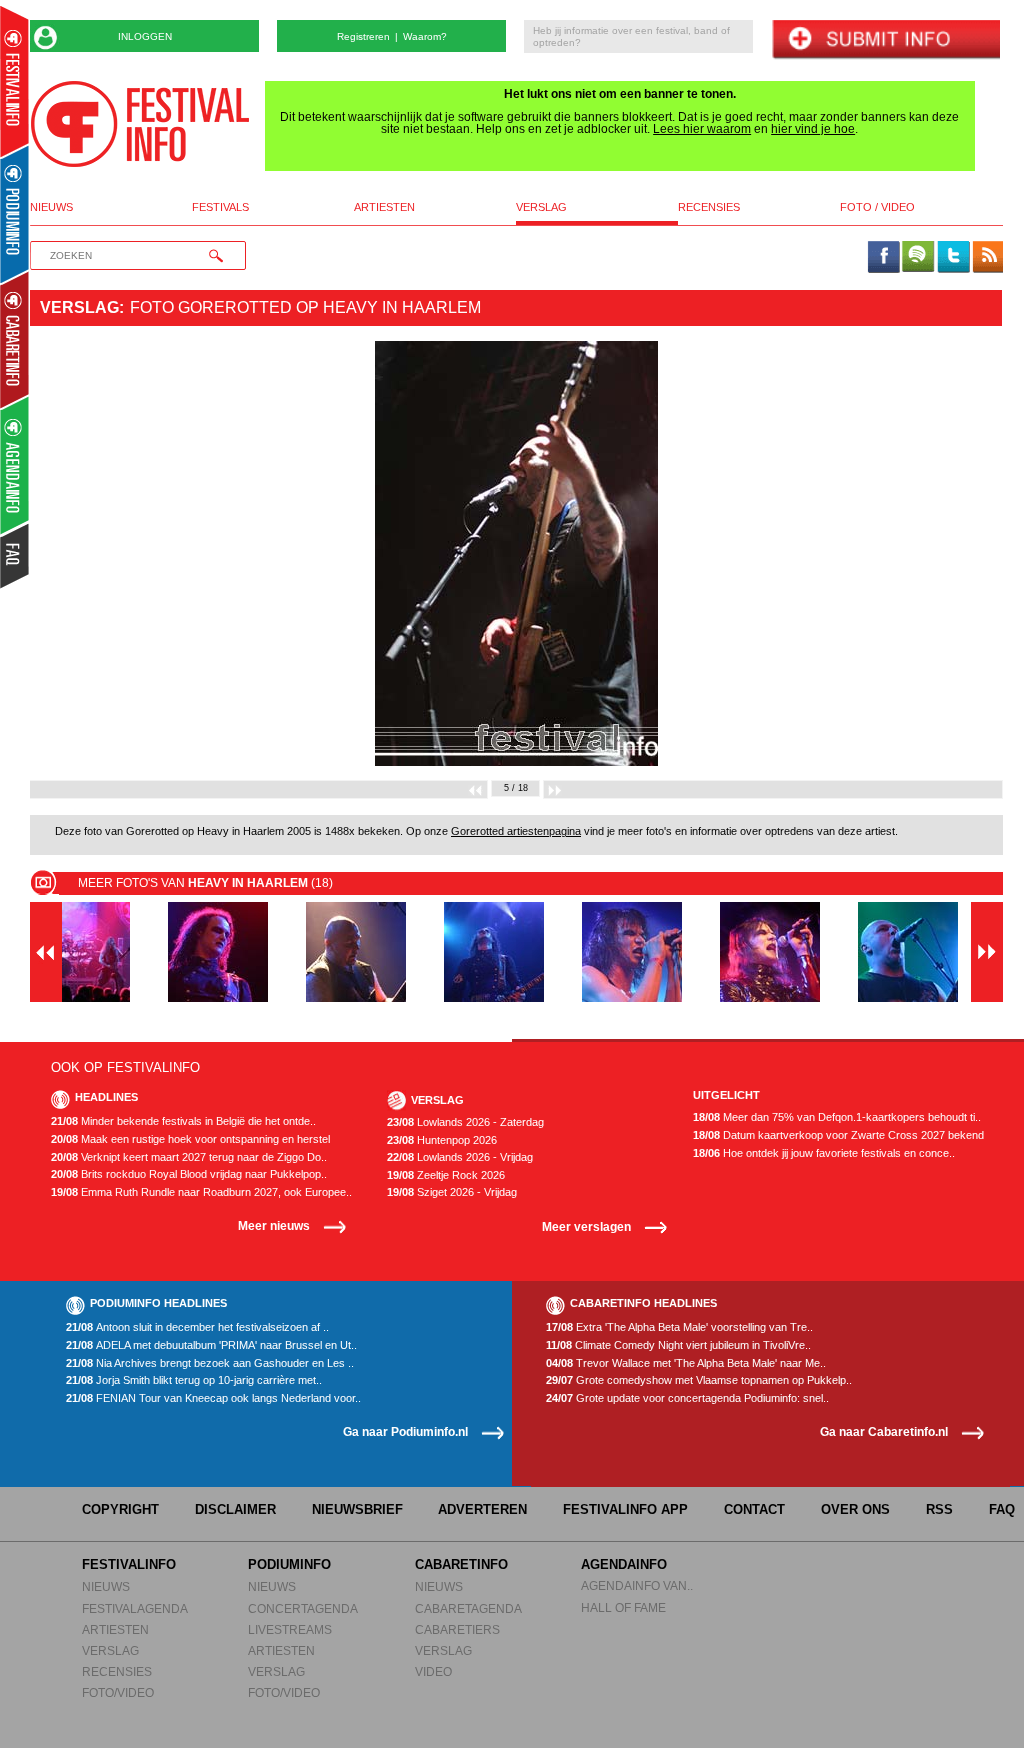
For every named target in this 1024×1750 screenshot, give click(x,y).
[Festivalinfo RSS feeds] (988, 258)
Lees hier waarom (702, 129)
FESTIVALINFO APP (625, 1509)
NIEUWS (106, 1586)
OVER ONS (855, 1509)
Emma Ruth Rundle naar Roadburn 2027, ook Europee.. (201, 1192)
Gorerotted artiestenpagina (516, 831)
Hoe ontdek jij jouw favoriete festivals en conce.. (824, 1153)
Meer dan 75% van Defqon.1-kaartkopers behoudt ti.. (837, 1117)
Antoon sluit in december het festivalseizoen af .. (197, 1327)
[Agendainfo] (15, 465)
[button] (103, 553)
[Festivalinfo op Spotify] (918, 258)
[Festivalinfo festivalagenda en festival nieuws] (14, 81)
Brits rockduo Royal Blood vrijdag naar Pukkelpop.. (189, 1174)
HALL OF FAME (623, 1607)
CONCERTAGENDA (303, 1608)
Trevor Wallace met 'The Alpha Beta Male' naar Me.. (686, 1363)
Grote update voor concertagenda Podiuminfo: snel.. (687, 1398)
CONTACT (754, 1509)
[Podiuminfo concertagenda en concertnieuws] (15, 213)
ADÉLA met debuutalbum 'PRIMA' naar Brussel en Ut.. (211, 1345)
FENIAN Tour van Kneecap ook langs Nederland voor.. (213, 1398)
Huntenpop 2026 (442, 1140)
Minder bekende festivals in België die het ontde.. (183, 1121)
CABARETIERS (457, 1629)
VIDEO (433, 1671)
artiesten (384, 207)
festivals (220, 207)
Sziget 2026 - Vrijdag (452, 1192)
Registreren (363, 36)
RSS (939, 1509)
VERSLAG (110, 1650)
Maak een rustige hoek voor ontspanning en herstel (190, 1139)
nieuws (51, 207)
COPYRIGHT (120, 1509)
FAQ (1002, 1509)
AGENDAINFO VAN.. (637, 1585)
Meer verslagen (586, 1226)
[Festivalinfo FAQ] (15, 556)
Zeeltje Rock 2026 (446, 1175)
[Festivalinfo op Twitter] (953, 258)
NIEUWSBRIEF (357, 1509)
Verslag (79, 307)
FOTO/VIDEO (118, 1692)
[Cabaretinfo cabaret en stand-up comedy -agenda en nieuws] (14, 339)
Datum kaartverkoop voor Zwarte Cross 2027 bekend (838, 1135)
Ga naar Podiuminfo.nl (405, 1431)
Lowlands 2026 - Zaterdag (465, 1122)
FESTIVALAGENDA (135, 1608)
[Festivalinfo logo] (140, 124)
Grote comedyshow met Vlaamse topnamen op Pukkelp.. (699, 1380)
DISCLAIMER (235, 1509)
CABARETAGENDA (468, 1608)
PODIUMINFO (289, 1564)
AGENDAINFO (624, 1564)
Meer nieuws (274, 1225)
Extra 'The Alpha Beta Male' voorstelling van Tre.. (679, 1327)
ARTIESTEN (115, 1629)
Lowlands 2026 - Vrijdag (460, 1157)
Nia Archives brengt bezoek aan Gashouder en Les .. (210, 1363)
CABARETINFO (461, 1564)
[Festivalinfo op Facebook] (884, 258)
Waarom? (425, 36)
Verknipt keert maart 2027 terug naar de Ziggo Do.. (189, 1157)
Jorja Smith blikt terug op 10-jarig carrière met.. (194, 1380)
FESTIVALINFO (129, 1564)
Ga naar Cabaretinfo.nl (884, 1431)
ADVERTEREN (482, 1509)
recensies (709, 207)
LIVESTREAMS (290, 1629)
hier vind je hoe (813, 129)
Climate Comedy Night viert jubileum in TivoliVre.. (678, 1345)
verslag (541, 207)
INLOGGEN (145, 36)
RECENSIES (117, 1671)
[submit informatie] (885, 40)
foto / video (877, 207)
